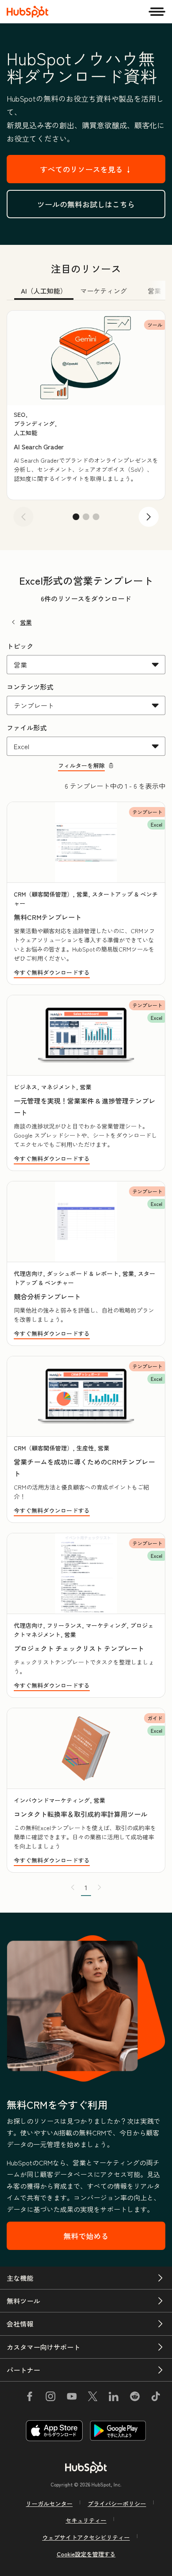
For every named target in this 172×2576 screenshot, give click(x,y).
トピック (20, 646)
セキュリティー (86, 2520)
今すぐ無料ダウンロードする (52, 972)
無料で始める (86, 2236)
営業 (26, 622)
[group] (86, 405)
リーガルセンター (49, 2504)
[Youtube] (71, 2397)
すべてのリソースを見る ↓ (86, 169)
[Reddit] (135, 2397)
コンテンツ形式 (30, 687)
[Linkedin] (114, 2397)
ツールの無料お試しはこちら (86, 204)
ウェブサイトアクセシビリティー (86, 2537)
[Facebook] (30, 2397)
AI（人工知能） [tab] (44, 291)
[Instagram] (51, 2397)
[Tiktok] (156, 2397)
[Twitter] (93, 2397)
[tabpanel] (86, 422)
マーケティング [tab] (104, 291)
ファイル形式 (27, 727)
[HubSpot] (28, 12)
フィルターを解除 (81, 765)
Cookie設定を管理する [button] (86, 2554)
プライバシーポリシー (117, 2504)
